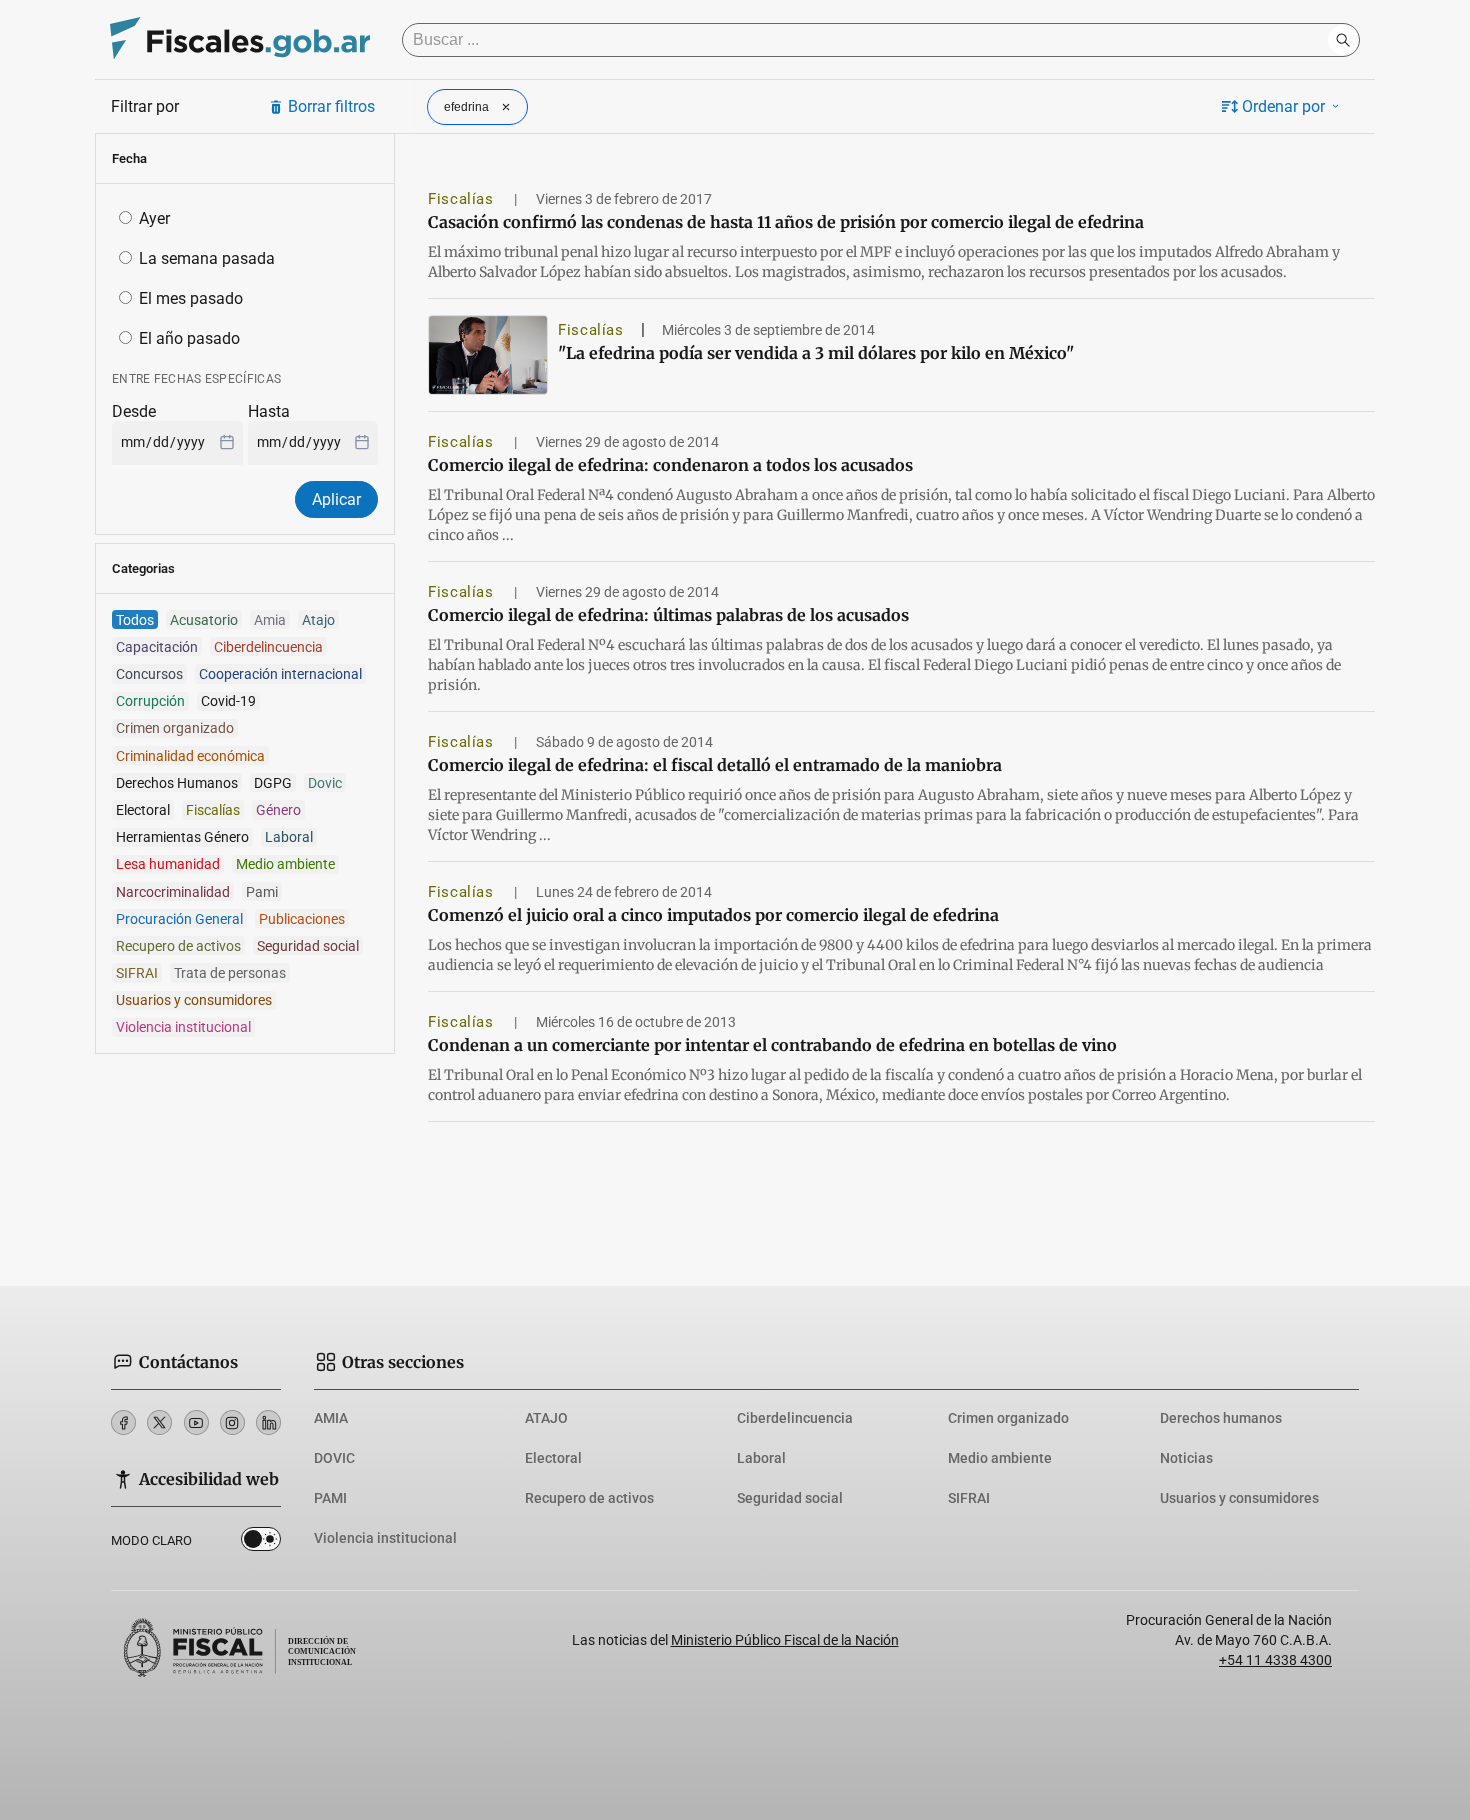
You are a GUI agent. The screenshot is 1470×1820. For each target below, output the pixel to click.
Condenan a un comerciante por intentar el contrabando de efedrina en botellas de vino (772, 1045)
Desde (134, 411)
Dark (261, 1543)
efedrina (466, 107)
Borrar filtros (331, 106)
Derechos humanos (1221, 1418)
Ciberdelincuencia (795, 1418)
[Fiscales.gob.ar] (240, 40)
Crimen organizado (1008, 1418)
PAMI (330, 1498)
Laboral (761, 1458)
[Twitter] (159, 1422)
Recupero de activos (589, 1498)
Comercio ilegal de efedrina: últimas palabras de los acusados (668, 615)
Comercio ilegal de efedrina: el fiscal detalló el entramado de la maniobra (715, 765)
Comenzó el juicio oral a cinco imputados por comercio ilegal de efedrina (713, 915)
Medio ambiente (1000, 1458)
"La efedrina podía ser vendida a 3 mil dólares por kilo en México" (816, 353)
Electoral (553, 1458)
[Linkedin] (268, 1422)
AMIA (331, 1418)
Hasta (269, 411)
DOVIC (334, 1458)
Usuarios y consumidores (1239, 1498)
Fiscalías (463, 199)
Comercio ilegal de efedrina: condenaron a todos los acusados (670, 465)
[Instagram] (232, 1422)
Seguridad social (790, 1498)
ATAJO (546, 1418)
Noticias (1186, 1458)
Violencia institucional (385, 1538)
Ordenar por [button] (1283, 106)
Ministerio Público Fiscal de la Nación (785, 1640)
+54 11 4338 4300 (1275, 1660)
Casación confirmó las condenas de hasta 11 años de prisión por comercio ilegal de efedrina (786, 222)
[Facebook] (123, 1422)
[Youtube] (196, 1422)
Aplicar (336, 499)
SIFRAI (969, 1498)
